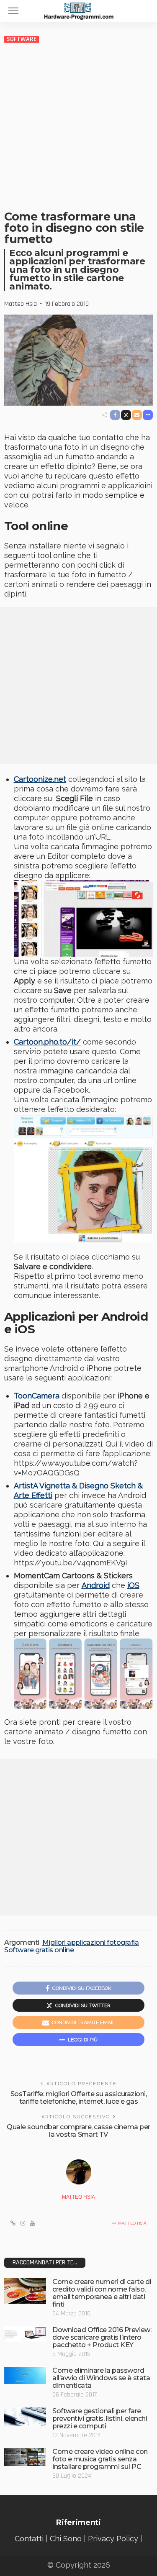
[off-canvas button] (13, 11)
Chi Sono (66, 2539)
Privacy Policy (113, 2539)
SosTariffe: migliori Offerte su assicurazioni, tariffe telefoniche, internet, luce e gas (79, 2098)
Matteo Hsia (21, 304)
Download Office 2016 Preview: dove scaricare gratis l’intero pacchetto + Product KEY (102, 2337)
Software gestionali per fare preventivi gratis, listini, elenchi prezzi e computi (100, 2419)
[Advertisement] (78, 126)
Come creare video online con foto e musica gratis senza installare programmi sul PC (100, 2459)
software (22, 39)
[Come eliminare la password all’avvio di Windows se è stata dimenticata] (25, 2375)
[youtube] (32, 2223)
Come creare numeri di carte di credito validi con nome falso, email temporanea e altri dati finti (102, 2293)
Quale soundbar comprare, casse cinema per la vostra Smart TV (78, 2131)
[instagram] (23, 2223)
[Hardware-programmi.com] (79, 10)
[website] (13, 2223)
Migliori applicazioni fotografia (91, 1943)
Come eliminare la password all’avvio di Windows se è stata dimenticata (101, 2378)
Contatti (29, 2539)
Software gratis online (39, 1950)
